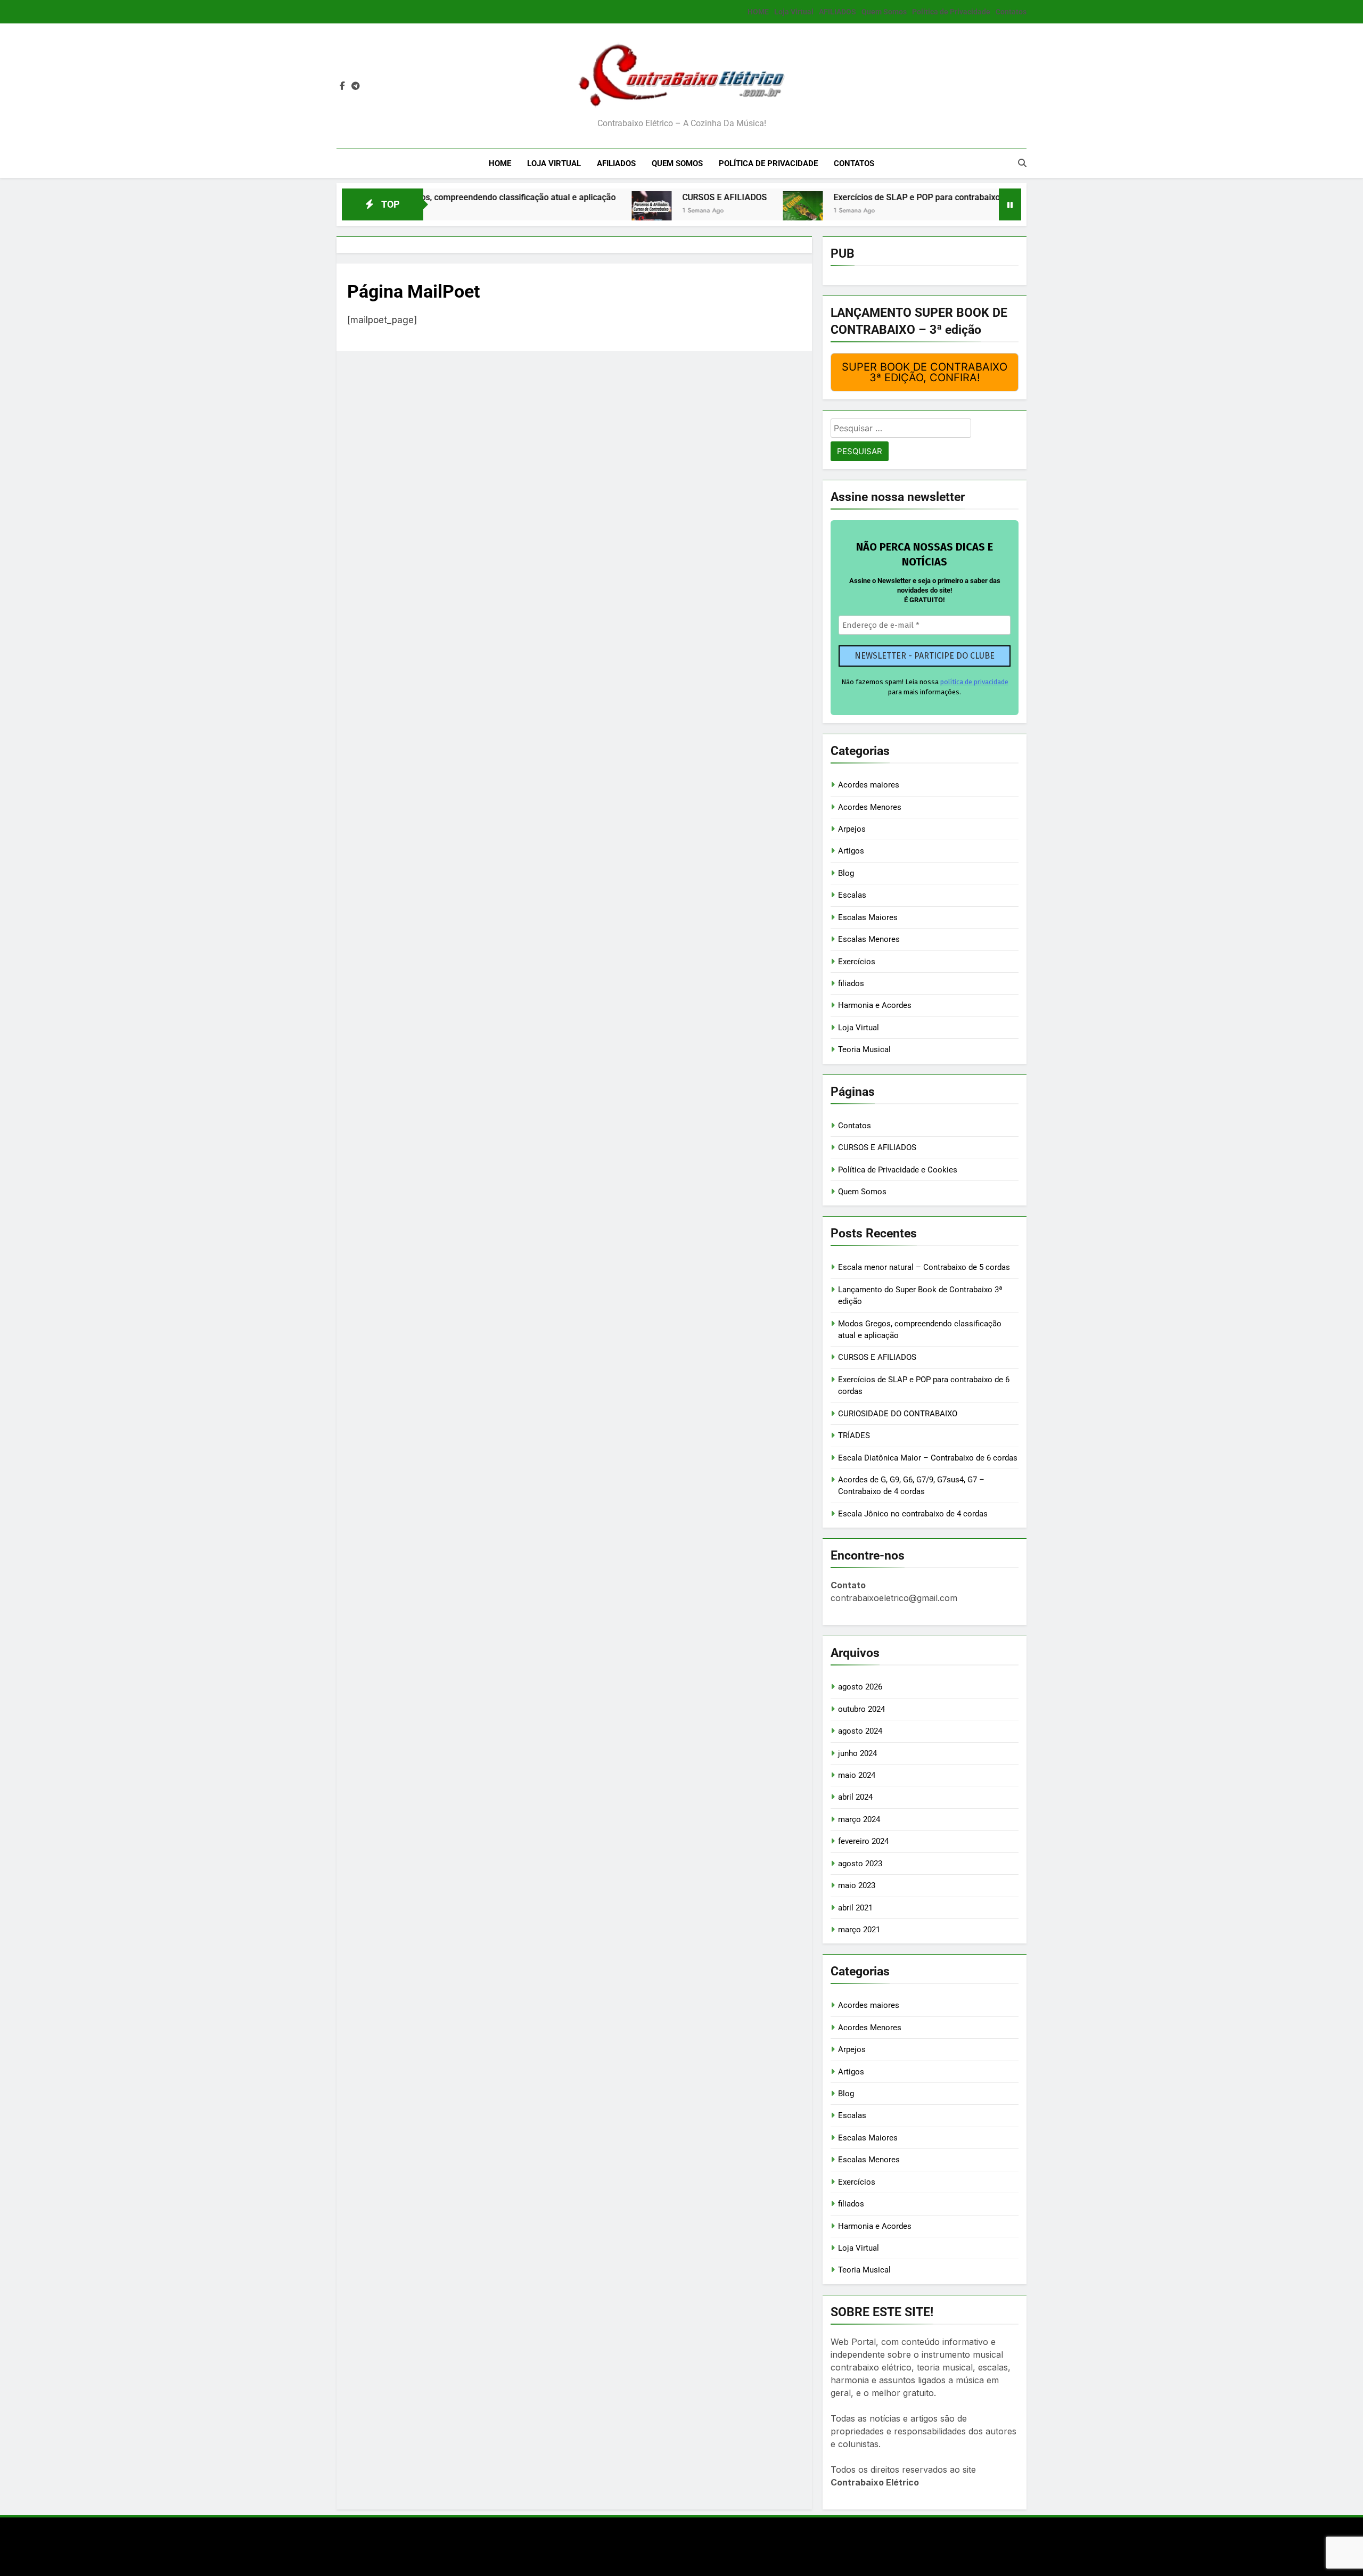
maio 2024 (857, 1775)
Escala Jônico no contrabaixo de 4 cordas (913, 1514)
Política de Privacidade (951, 12)
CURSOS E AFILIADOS (620, 197)
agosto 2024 (860, 1731)
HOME (758, 12)
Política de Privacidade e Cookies (898, 1170)
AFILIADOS (837, 12)
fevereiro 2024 (863, 1841)
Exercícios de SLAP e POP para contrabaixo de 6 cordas (836, 197)
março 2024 (859, 1819)
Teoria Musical (864, 1049)
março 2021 (859, 1930)
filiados (851, 983)
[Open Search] (1022, 163)
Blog (846, 873)
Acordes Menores (870, 807)
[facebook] (342, 86)
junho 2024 (857, 1753)
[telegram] (356, 86)
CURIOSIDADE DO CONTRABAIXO (898, 1414)
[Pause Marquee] (1010, 204)
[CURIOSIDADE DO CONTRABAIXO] (978, 211)
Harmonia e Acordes (875, 1005)
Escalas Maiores (868, 917)
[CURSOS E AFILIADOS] (547, 211)
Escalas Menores (869, 939)
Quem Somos (884, 12)
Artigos (851, 851)
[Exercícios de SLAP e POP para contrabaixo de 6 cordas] (698, 211)
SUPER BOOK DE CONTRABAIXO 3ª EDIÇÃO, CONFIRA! (925, 372)
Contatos (1011, 12)
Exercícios (857, 962)
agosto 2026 (860, 1687)
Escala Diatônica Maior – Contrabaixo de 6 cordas (928, 1458)
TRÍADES (854, 1435)
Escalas (852, 895)
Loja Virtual (794, 12)
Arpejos (852, 829)
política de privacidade (974, 682)
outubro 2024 (861, 1709)
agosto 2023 (860, 1864)
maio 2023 (857, 1885)
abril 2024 (855, 1797)
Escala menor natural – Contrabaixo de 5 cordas (924, 1267)
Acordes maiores (869, 785)
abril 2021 (855, 1908)
